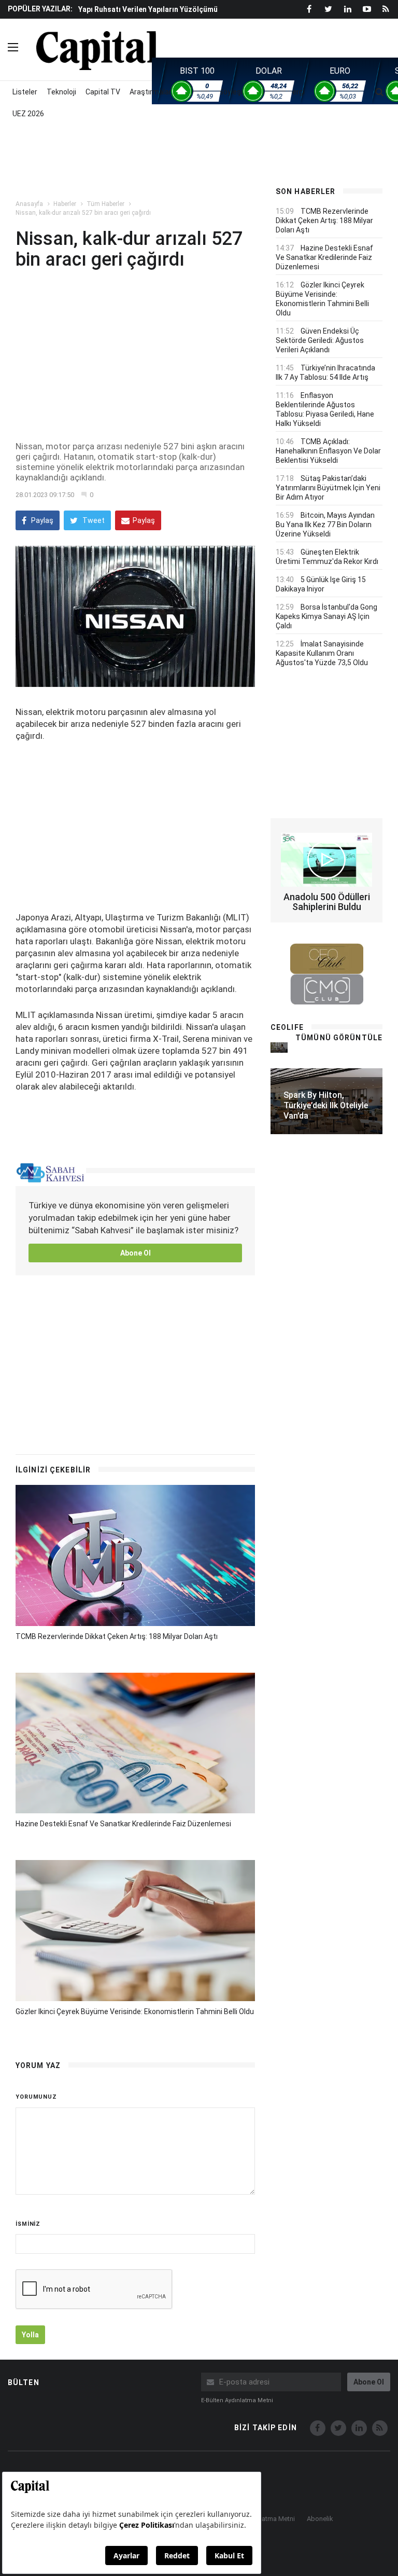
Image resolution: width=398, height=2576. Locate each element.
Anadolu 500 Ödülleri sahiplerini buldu (327, 902)
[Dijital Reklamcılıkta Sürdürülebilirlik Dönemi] (279, 1047)
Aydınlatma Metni (269, 2519)
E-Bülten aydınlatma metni (237, 2400)
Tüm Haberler (105, 204)
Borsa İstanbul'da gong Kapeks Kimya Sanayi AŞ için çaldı (326, 616)
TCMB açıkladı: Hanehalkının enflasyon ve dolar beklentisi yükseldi (328, 451)
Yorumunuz (36, 2097)
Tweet (93, 520)
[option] (168, 14)
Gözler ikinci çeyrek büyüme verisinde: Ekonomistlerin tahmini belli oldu (135, 2012)
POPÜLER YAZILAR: (40, 9)
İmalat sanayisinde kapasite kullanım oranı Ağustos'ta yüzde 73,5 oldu (322, 653)
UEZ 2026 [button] (28, 114)
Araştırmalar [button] (151, 92)
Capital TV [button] (103, 92)
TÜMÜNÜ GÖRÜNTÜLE (339, 1038)
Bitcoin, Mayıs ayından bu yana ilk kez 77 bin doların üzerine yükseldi (325, 525)
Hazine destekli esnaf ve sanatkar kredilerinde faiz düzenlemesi (123, 1824)
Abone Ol (136, 1253)
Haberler (65, 204)
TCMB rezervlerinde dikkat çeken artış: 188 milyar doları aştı (117, 1636)
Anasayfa (29, 204)
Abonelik (320, 2519)
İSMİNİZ (28, 2224)
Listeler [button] (25, 92)
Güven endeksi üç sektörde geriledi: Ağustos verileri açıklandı (320, 340)
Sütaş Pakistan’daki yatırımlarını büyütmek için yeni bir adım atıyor (328, 488)
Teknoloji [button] (61, 92)
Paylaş (41, 520)
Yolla (30, 2335)
